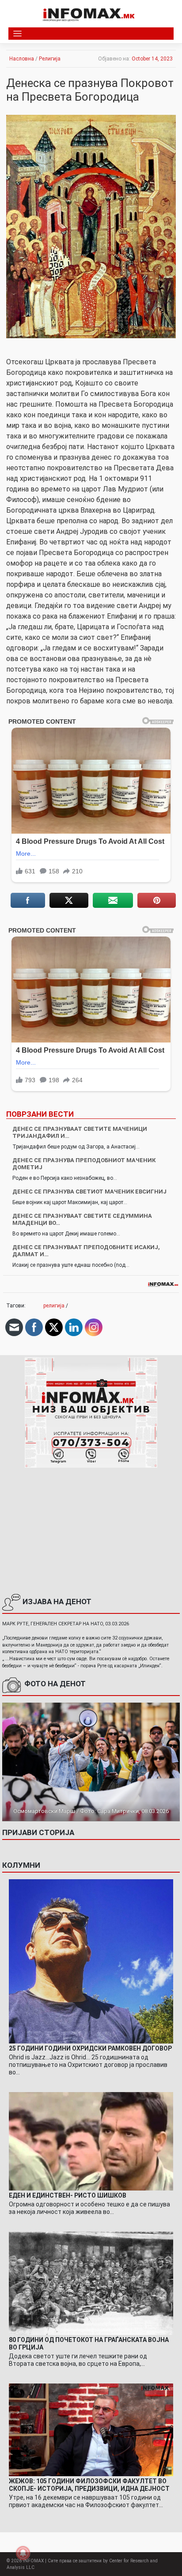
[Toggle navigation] (17, 34)
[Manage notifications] (23, 2553)
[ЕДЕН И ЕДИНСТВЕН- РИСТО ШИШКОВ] (91, 2141)
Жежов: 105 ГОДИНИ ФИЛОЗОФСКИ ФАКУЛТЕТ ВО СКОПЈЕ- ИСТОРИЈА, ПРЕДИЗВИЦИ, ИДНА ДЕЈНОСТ (89, 2485)
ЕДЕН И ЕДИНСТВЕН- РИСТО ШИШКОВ (68, 2195)
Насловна (22, 59)
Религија (50, 59)
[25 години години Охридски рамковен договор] (91, 1961)
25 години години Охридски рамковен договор (90, 2048)
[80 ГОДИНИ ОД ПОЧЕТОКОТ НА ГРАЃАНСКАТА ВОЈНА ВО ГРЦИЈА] (91, 2283)
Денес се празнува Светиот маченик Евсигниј (89, 1192)
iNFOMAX (33, 2561)
